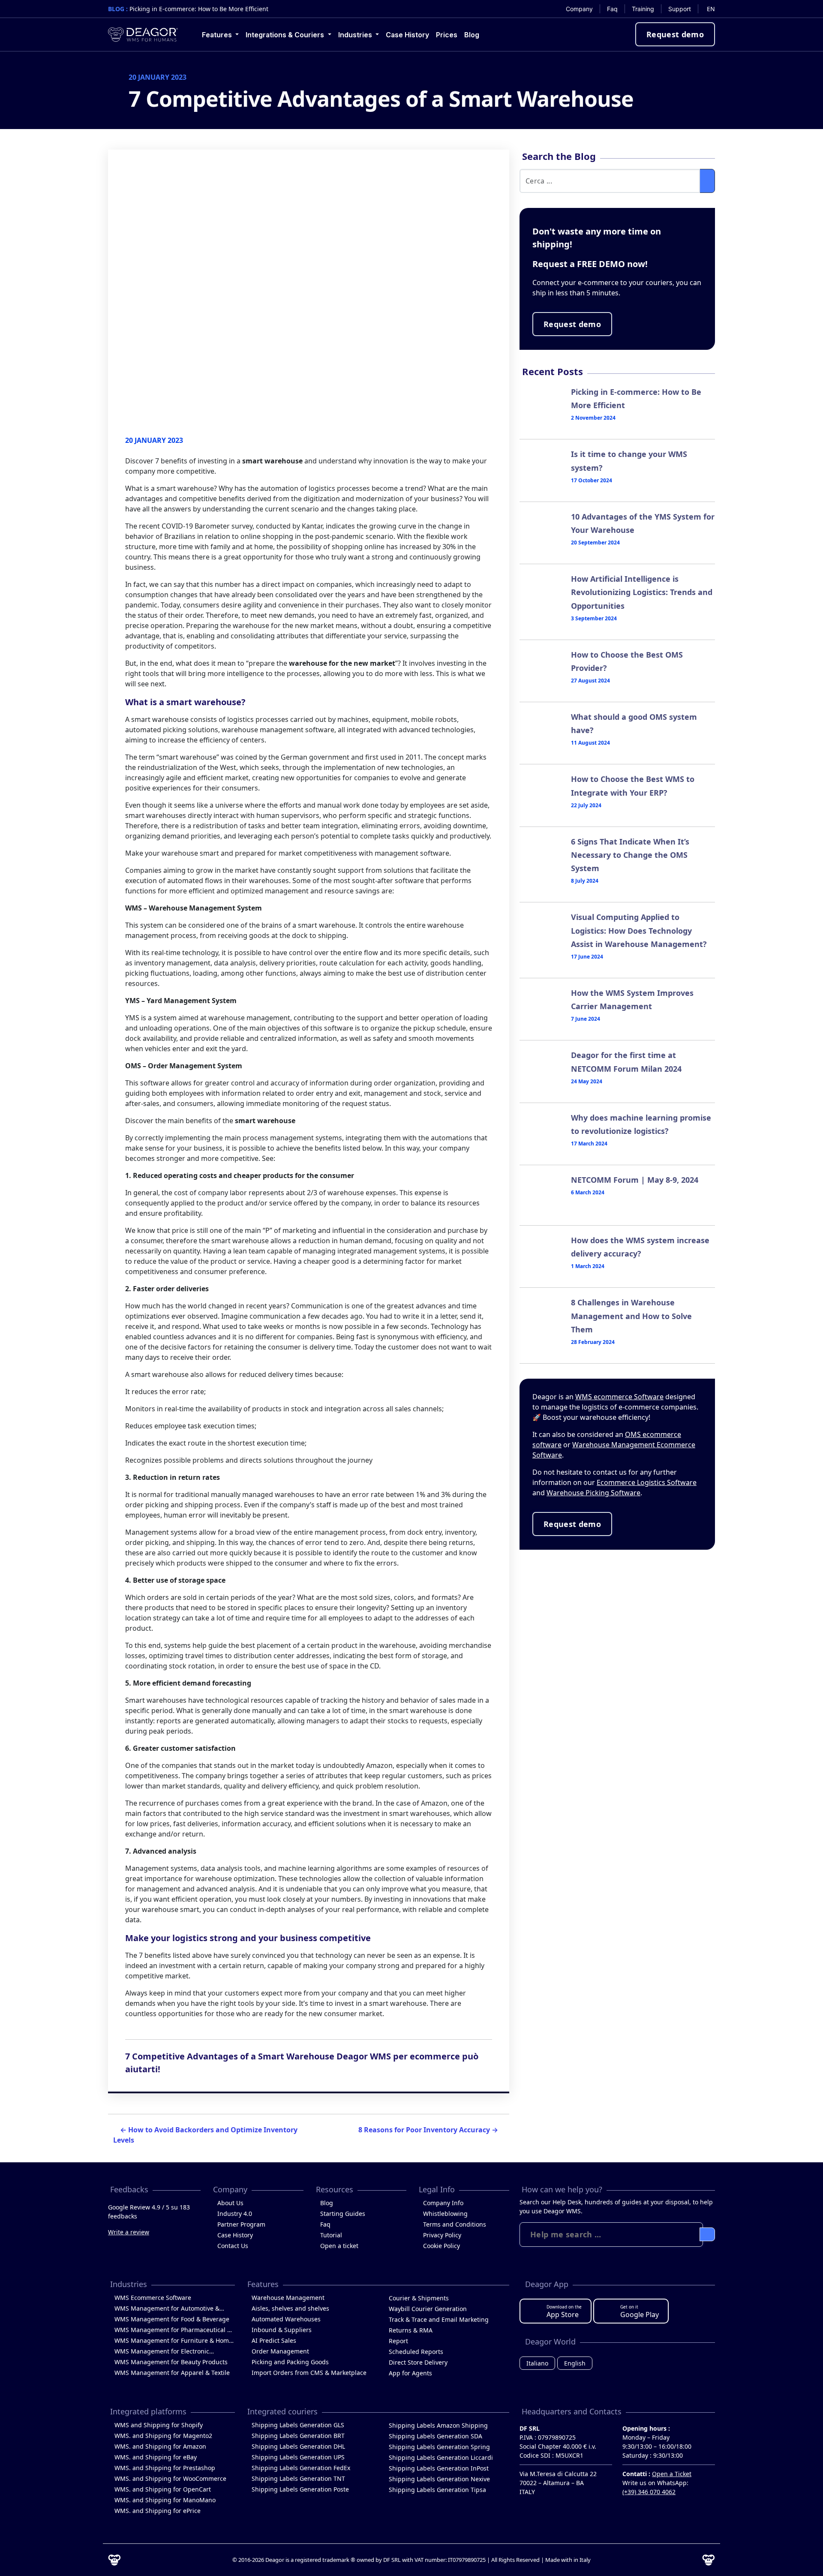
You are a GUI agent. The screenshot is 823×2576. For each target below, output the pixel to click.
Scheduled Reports (416, 2352)
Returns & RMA (411, 2330)
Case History (235, 2235)
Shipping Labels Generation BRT (298, 2436)
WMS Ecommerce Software (153, 2298)
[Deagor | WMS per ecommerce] (143, 35)
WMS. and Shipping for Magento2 (163, 2436)
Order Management (280, 2351)
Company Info (443, 2203)
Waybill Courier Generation (428, 2309)
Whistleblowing (445, 2214)
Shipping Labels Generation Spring (439, 2447)
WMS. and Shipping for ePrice (158, 2511)
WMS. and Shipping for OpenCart (163, 2489)
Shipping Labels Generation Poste (300, 2489)
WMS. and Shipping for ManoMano (165, 2500)
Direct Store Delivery (418, 2362)
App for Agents (410, 2373)
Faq (325, 2224)
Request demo (675, 34)
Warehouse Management (288, 2298)
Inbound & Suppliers (282, 2330)
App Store (564, 2311)
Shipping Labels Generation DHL (298, 2446)
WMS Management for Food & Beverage (172, 2319)
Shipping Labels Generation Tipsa (437, 2490)
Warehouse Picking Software (593, 1493)
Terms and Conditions (455, 2224)
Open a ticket (339, 2246)
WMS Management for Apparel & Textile (172, 2373)
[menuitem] (580, 9)
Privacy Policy (442, 2235)
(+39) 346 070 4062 (649, 2492)
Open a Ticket (672, 2474)
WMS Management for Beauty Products (171, 2362)
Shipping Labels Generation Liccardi (441, 2457)
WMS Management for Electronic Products (162, 2352)
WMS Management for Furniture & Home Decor (173, 2341)
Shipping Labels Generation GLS (298, 2425)
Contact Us (233, 2246)
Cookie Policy (442, 2246)
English (575, 2363)
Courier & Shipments (419, 2298)
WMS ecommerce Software (619, 1397)
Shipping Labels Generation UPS (298, 2457)
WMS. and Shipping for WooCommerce (170, 2478)
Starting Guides (343, 2214)
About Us (230, 2203)
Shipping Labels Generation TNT (298, 2478)
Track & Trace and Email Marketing (439, 2319)
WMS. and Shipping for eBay (156, 2457)
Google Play (640, 2311)
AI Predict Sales (274, 2340)
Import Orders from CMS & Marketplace (309, 2373)
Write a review (129, 2232)
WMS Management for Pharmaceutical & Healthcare (173, 2330)
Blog (327, 2203)
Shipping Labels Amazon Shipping (438, 2425)
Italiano (537, 2363)
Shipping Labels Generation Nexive (439, 2479)
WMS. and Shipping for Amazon (160, 2446)
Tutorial (331, 2235)
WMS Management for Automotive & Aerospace (167, 2309)
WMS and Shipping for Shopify (159, 2425)
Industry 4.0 (235, 2214)
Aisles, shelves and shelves (290, 2308)
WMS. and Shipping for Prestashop (165, 2468)
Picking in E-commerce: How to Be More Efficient (199, 9)
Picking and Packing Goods (290, 2362)
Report (398, 2341)
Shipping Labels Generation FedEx (301, 2468)
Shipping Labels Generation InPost (439, 2468)
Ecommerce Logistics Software (647, 1482)
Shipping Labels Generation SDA (436, 2436)
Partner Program (241, 2224)
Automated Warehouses (286, 2319)
